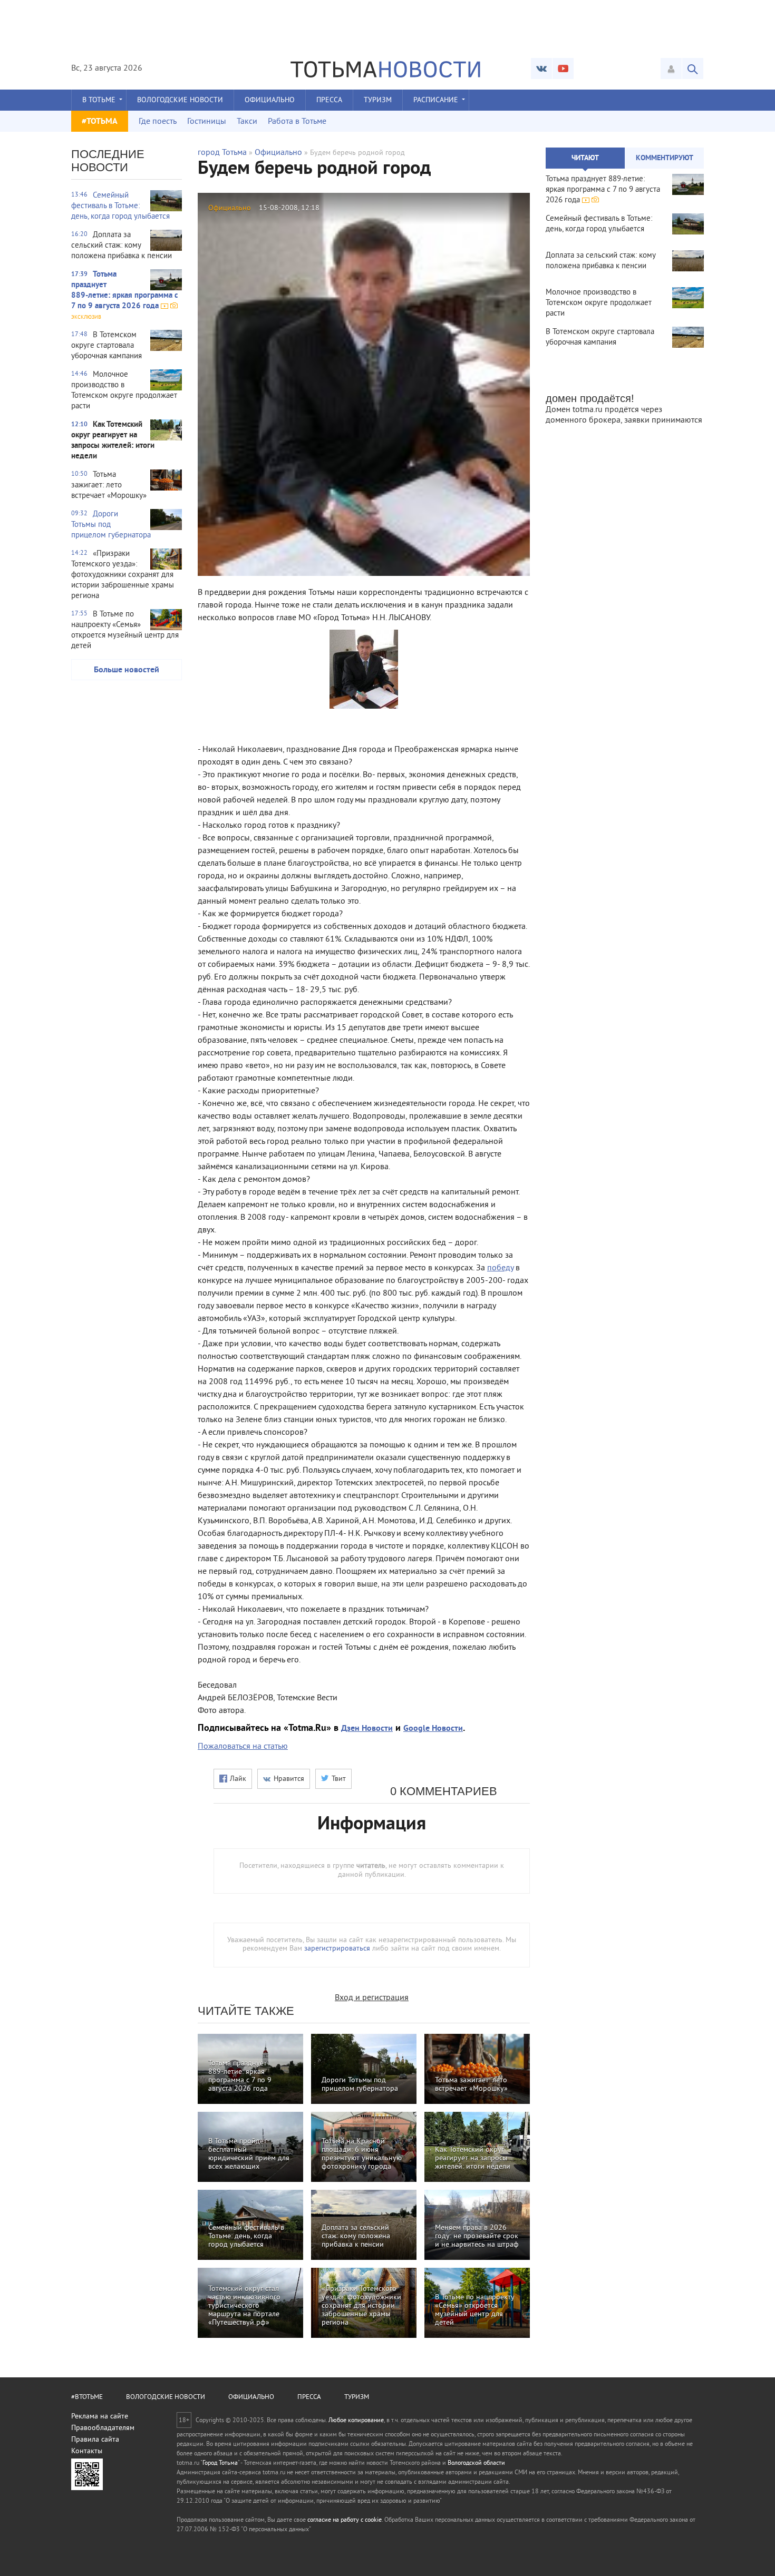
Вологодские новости (180, 100)
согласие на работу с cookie (345, 2520)
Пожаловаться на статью (243, 1747)
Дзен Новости (367, 1729)
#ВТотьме (87, 2397)
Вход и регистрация (372, 1998)
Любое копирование (356, 2421)
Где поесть (158, 122)
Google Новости (433, 1729)
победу (500, 1268)
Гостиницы (207, 122)
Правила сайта (95, 2440)
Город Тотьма (220, 2464)
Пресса (329, 100)
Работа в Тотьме (297, 122)
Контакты (87, 2451)
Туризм (378, 100)
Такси (247, 122)
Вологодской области (476, 2464)
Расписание (436, 100)
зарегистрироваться (337, 1949)
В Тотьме (99, 100)
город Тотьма (222, 153)
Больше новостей (127, 670)
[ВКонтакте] (541, 68)
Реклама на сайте (100, 2417)
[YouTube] (563, 68)
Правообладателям (103, 2428)
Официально (270, 100)
